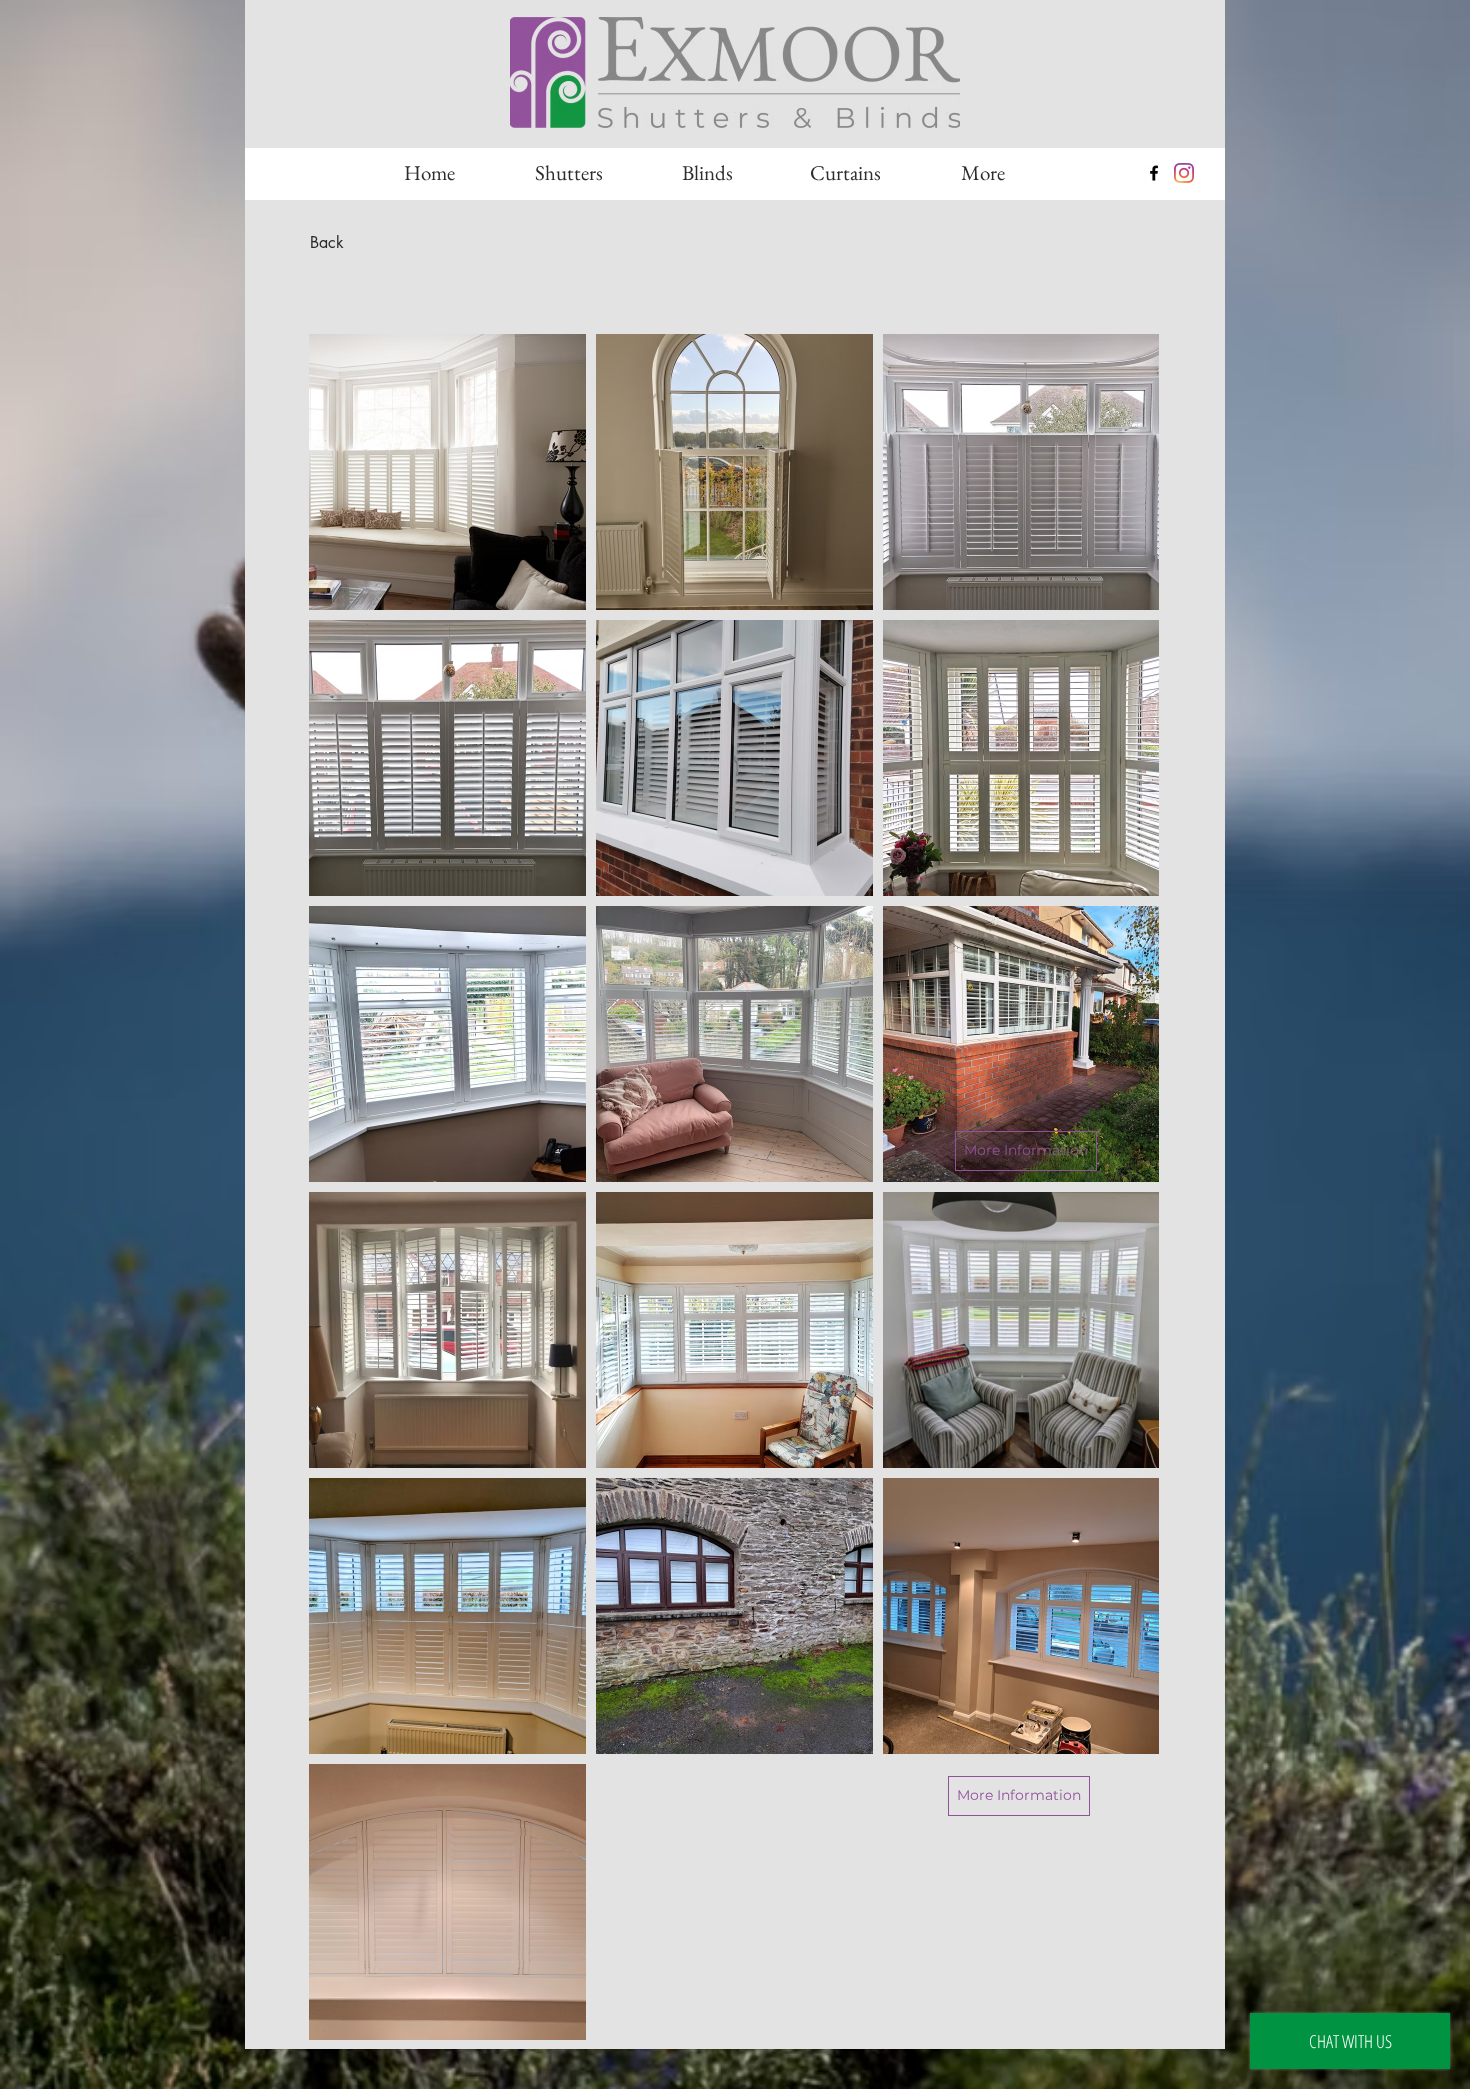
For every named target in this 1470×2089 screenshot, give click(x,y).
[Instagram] (1184, 173)
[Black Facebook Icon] (1154, 173)
